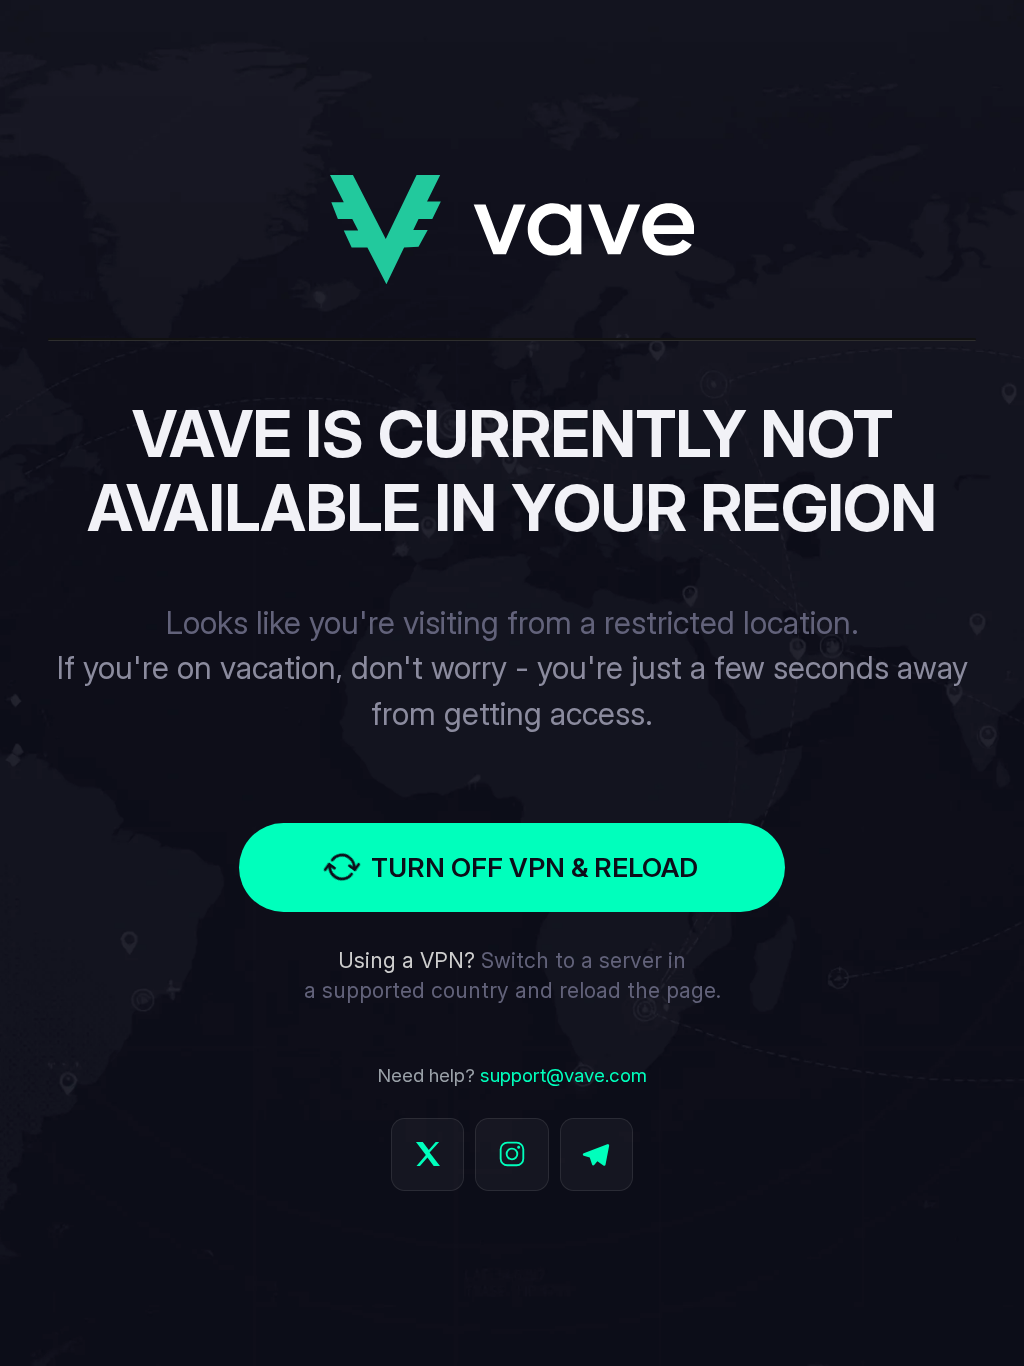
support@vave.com (563, 1075)
